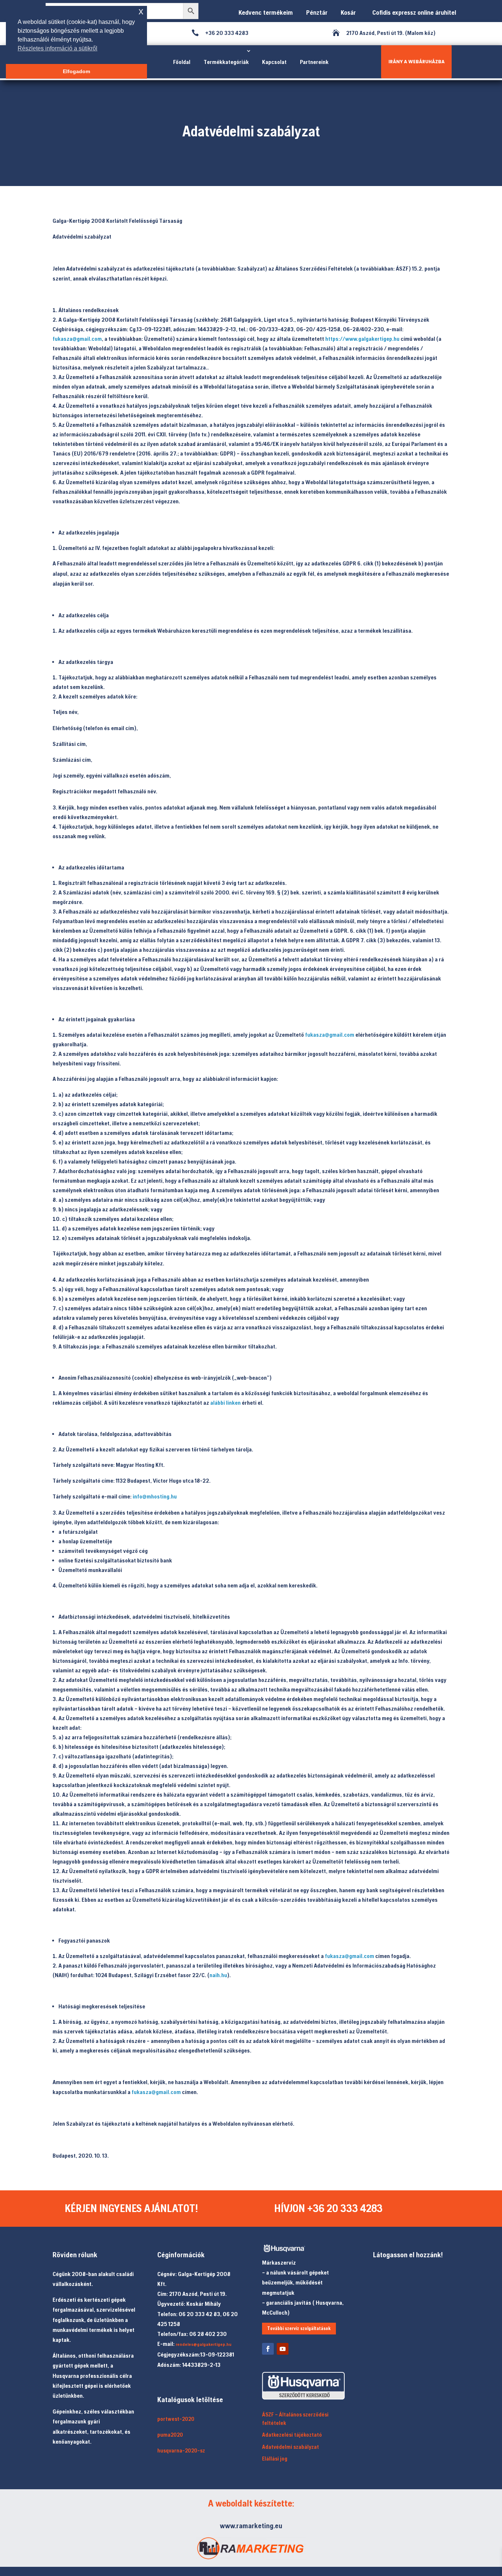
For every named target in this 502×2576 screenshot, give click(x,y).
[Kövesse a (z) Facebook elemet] (268, 2349)
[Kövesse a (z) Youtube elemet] (283, 2349)
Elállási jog (275, 2459)
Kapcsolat (274, 62)
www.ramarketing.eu (251, 2525)
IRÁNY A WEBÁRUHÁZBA (417, 62)
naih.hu (218, 1975)
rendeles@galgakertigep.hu (204, 2344)
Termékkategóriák (226, 62)
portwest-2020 (176, 2419)
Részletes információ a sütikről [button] (58, 48)
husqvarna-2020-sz (181, 2450)
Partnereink (314, 62)
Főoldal (182, 62)
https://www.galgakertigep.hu (362, 339)
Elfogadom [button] (76, 71)
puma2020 (170, 2435)
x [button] (141, 11)
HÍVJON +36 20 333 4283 (328, 2208)
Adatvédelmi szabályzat (291, 2447)
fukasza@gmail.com (77, 339)
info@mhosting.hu (155, 1496)
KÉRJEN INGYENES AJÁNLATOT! (131, 2208)
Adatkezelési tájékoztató (292, 2435)
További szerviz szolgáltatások (299, 2328)
